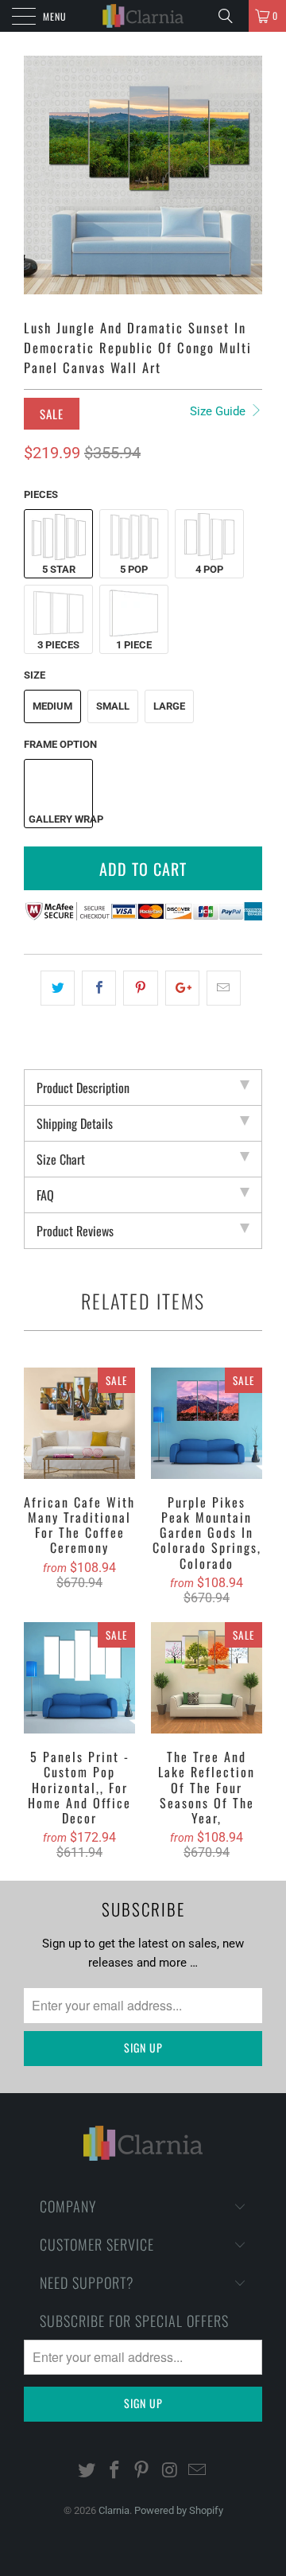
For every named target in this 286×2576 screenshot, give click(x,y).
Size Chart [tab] (61, 1159)
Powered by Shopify (179, 2510)
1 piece (134, 645)
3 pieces (58, 645)
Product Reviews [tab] (75, 1231)
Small (113, 706)
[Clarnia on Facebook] (114, 2471)
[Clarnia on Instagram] (170, 2471)
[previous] (39, 175)
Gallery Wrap (60, 819)
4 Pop (209, 569)
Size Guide (219, 411)
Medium (52, 706)
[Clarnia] (143, 16)
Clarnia (114, 2510)
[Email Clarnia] (198, 2471)
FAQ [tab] (45, 1195)
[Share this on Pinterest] (140, 988)
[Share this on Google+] (182, 988)
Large (169, 706)
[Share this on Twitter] (58, 988)
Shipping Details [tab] (75, 1123)
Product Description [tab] (83, 1088)
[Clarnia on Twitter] (87, 2471)
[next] (247, 175)
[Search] (231, 16)
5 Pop (134, 569)
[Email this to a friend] (224, 988)
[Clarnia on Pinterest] (142, 2471)
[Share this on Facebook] (99, 988)
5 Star (59, 569)
